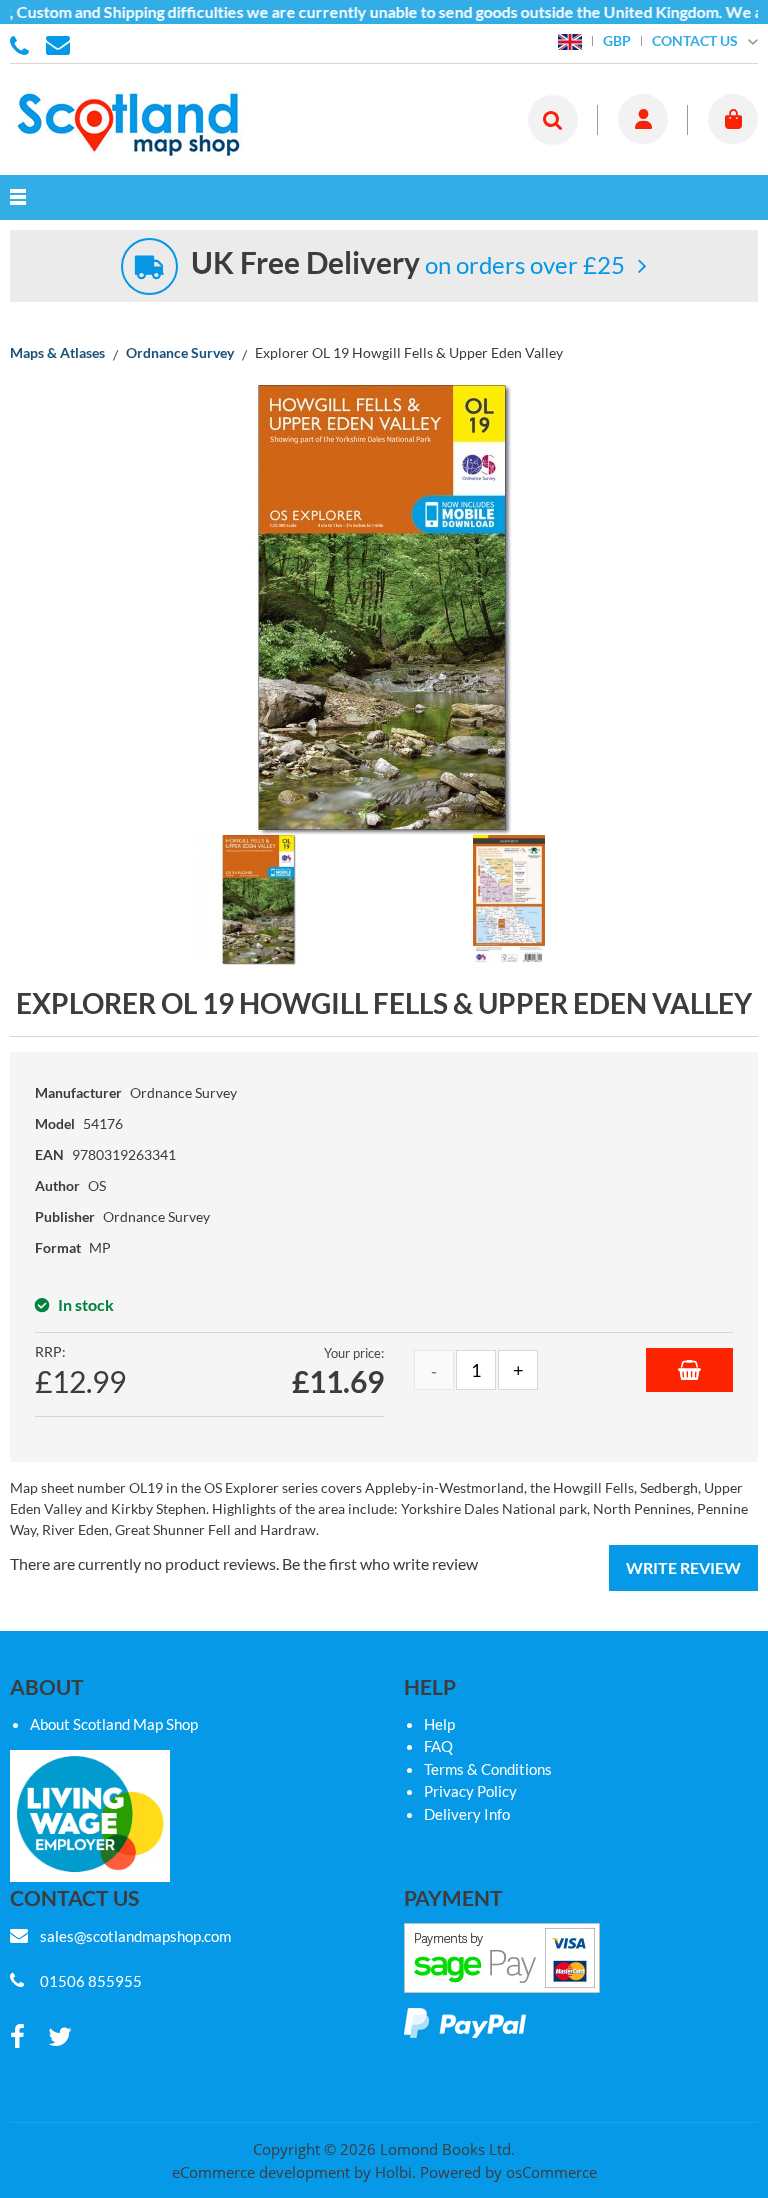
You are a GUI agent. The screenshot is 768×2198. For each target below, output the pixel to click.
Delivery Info (467, 1814)
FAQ (438, 1746)
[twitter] (60, 2037)
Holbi (393, 2172)
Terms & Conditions (488, 1769)
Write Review (683, 1567)
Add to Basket (689, 1370)
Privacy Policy (470, 1791)
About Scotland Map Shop (114, 1724)
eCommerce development (261, 2172)
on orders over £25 (408, 264)
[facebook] (17, 2037)
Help (439, 1724)
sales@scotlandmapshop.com (135, 1936)
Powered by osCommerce (508, 2172)
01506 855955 (23, 44)
